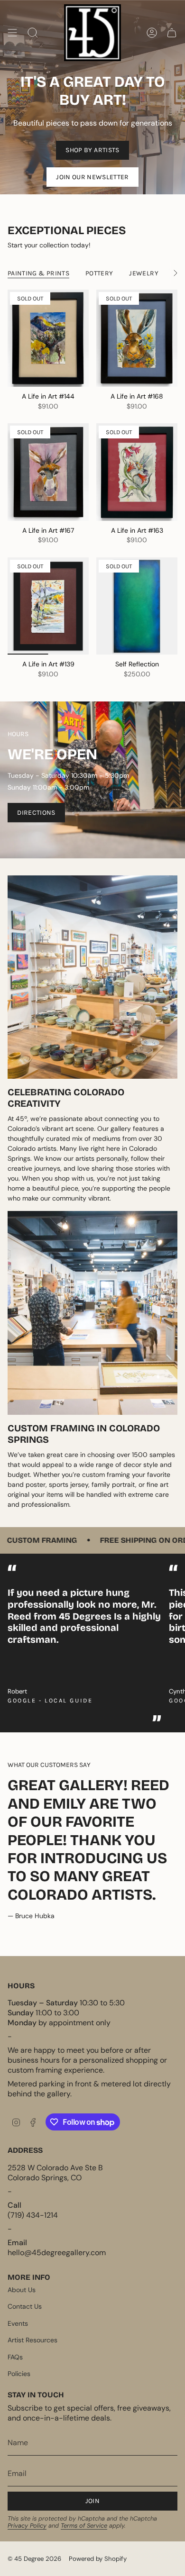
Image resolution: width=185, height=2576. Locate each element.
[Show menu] (12, 33)
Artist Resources (32, 2340)
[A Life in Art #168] (137, 338)
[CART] (172, 33)
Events (18, 2323)
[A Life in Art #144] (48, 338)
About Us (22, 2290)
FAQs (15, 2357)
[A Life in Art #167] (48, 472)
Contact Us (25, 2306)
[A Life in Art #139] (48, 606)
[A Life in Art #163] (137, 472)
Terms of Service (84, 2526)
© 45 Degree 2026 (34, 2559)
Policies (19, 2374)
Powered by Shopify (98, 2559)
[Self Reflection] (137, 606)
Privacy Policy (27, 2526)
